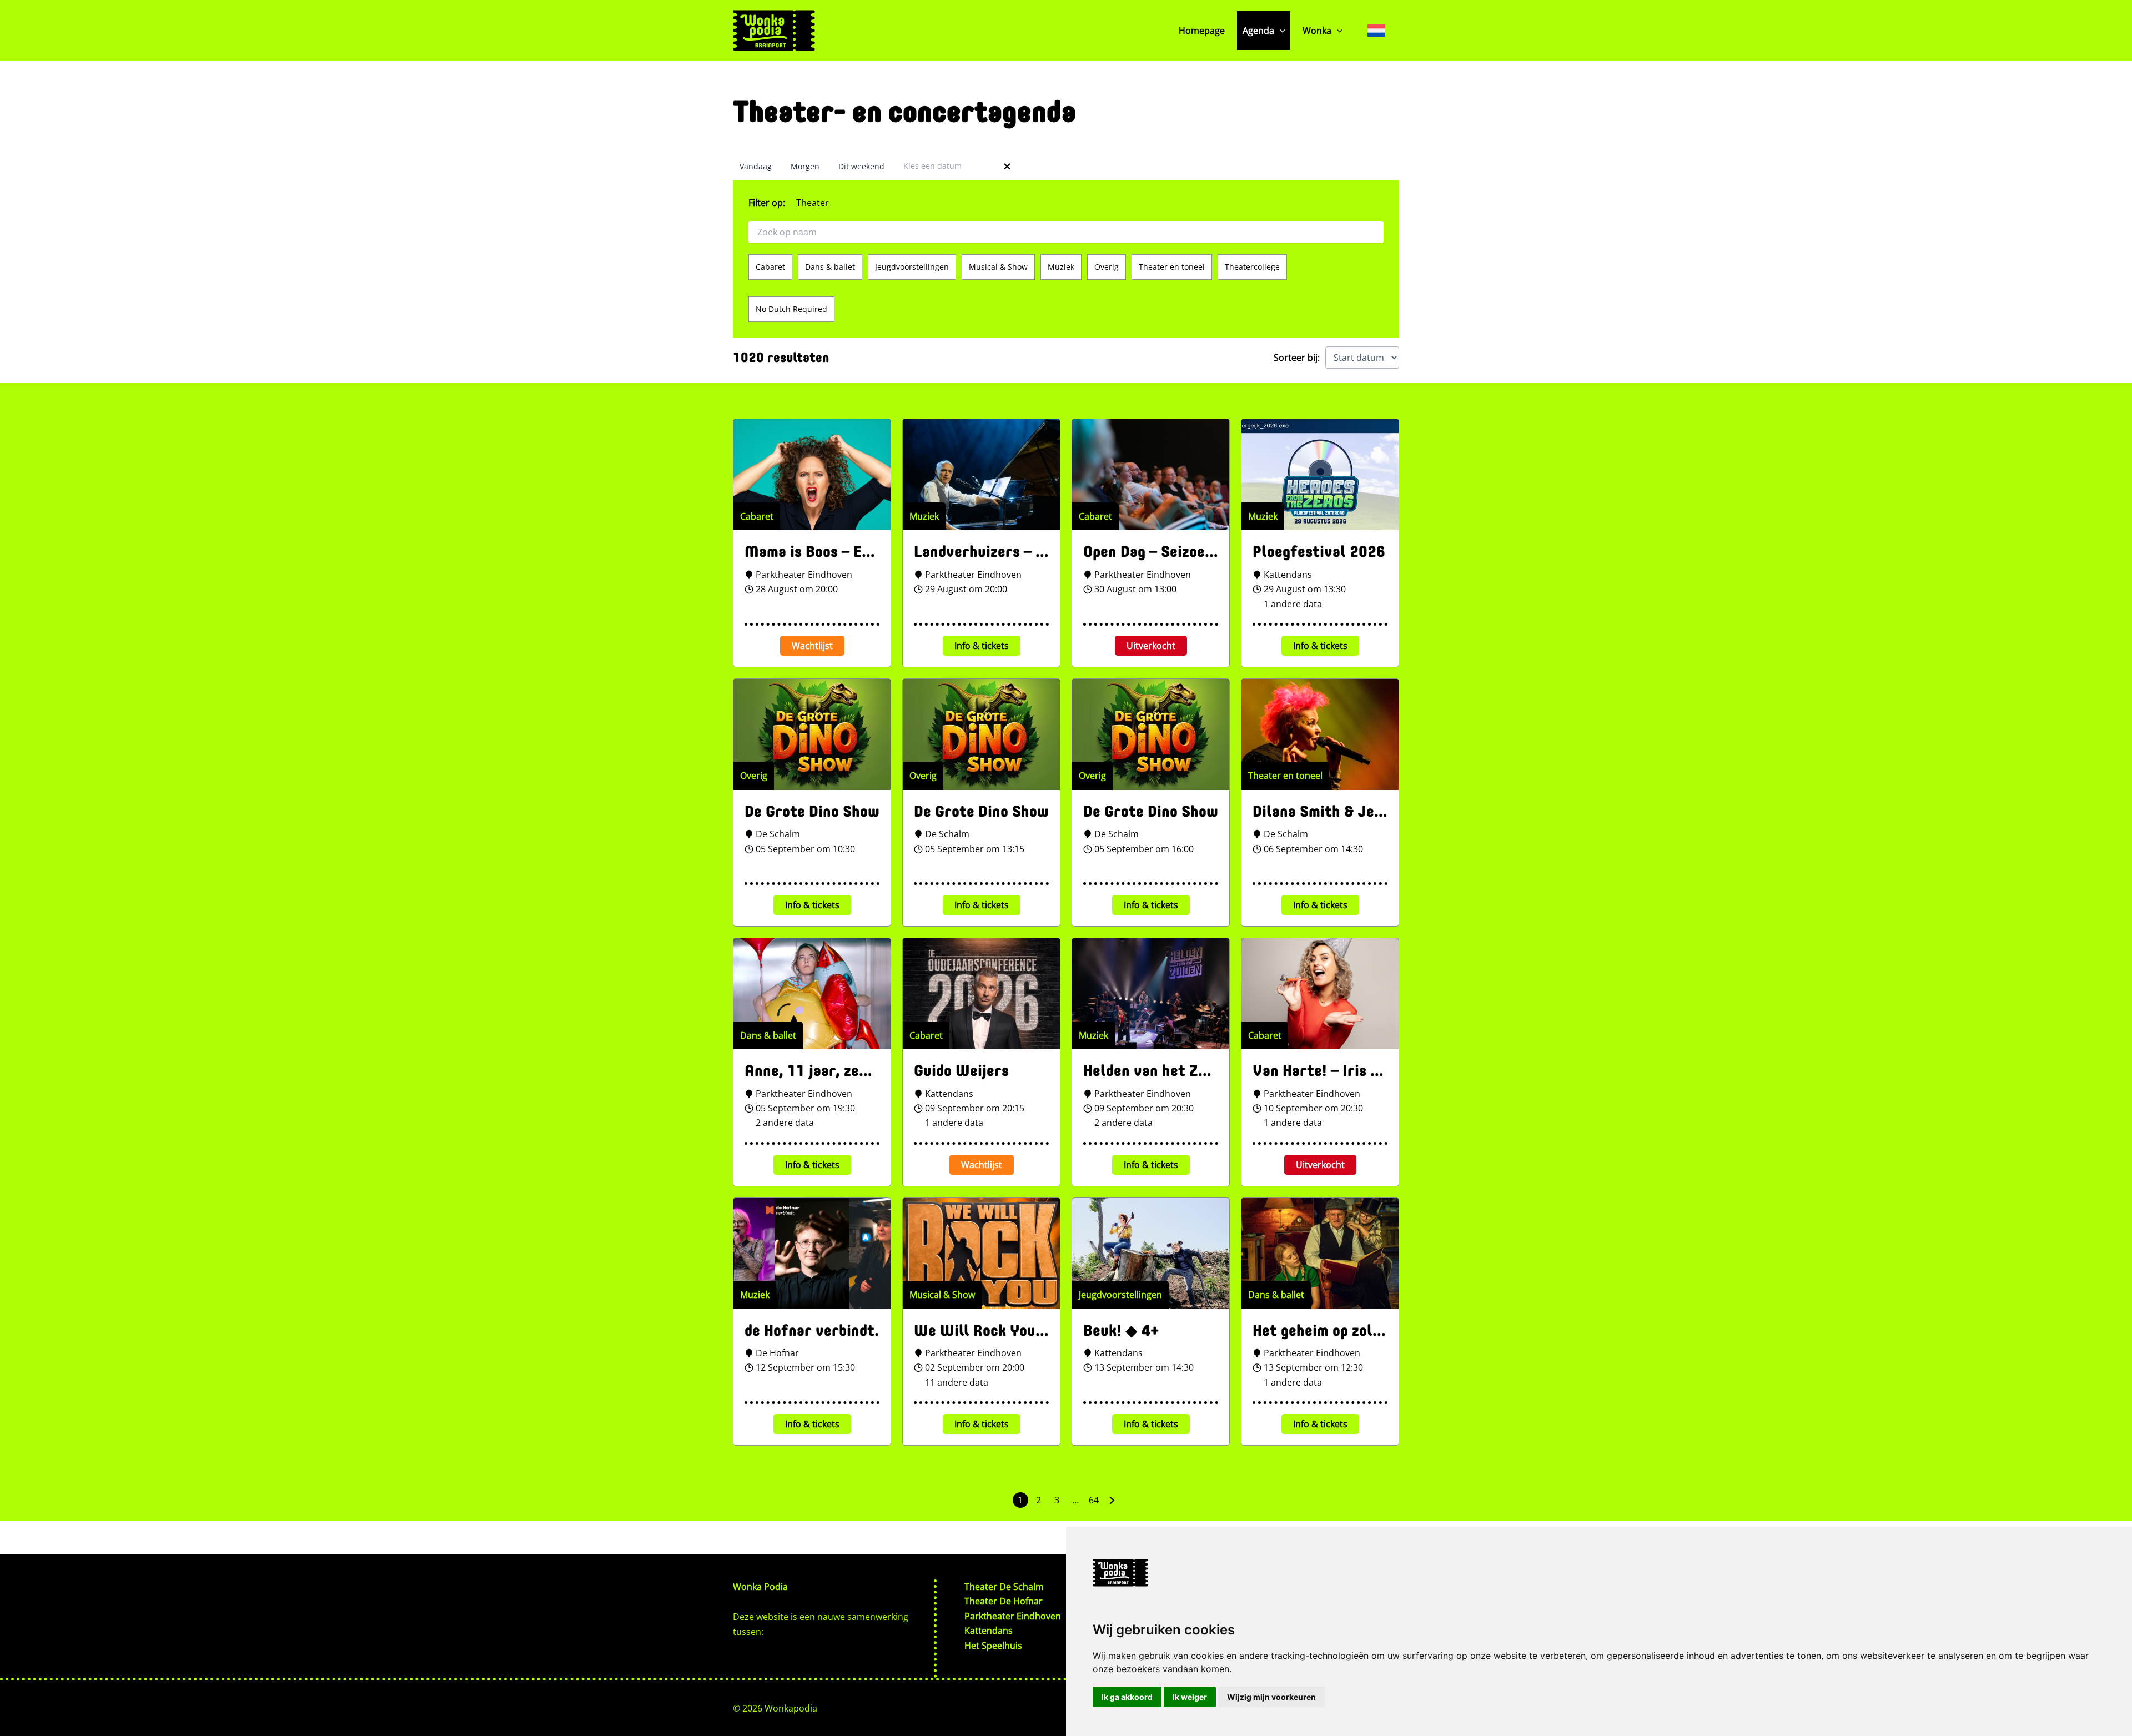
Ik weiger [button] (1190, 1697)
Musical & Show (998, 267)
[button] (1280, 31)
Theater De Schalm (1004, 1587)
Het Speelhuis (993, 1646)
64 (1094, 1500)
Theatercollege (1252, 267)
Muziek (1061, 267)
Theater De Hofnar (1004, 1601)
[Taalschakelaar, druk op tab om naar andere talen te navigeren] (1376, 30)
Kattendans (989, 1631)
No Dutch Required (791, 309)
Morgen (805, 166)
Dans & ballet (830, 267)
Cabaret (770, 267)
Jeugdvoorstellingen (912, 267)
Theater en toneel (1172, 267)
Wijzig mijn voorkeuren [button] (1271, 1697)
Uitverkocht (1151, 646)
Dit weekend (861, 166)
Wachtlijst (812, 646)
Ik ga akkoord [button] (1127, 1697)
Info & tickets (982, 646)
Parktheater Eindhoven (1013, 1616)
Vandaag (756, 166)
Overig (1107, 267)
